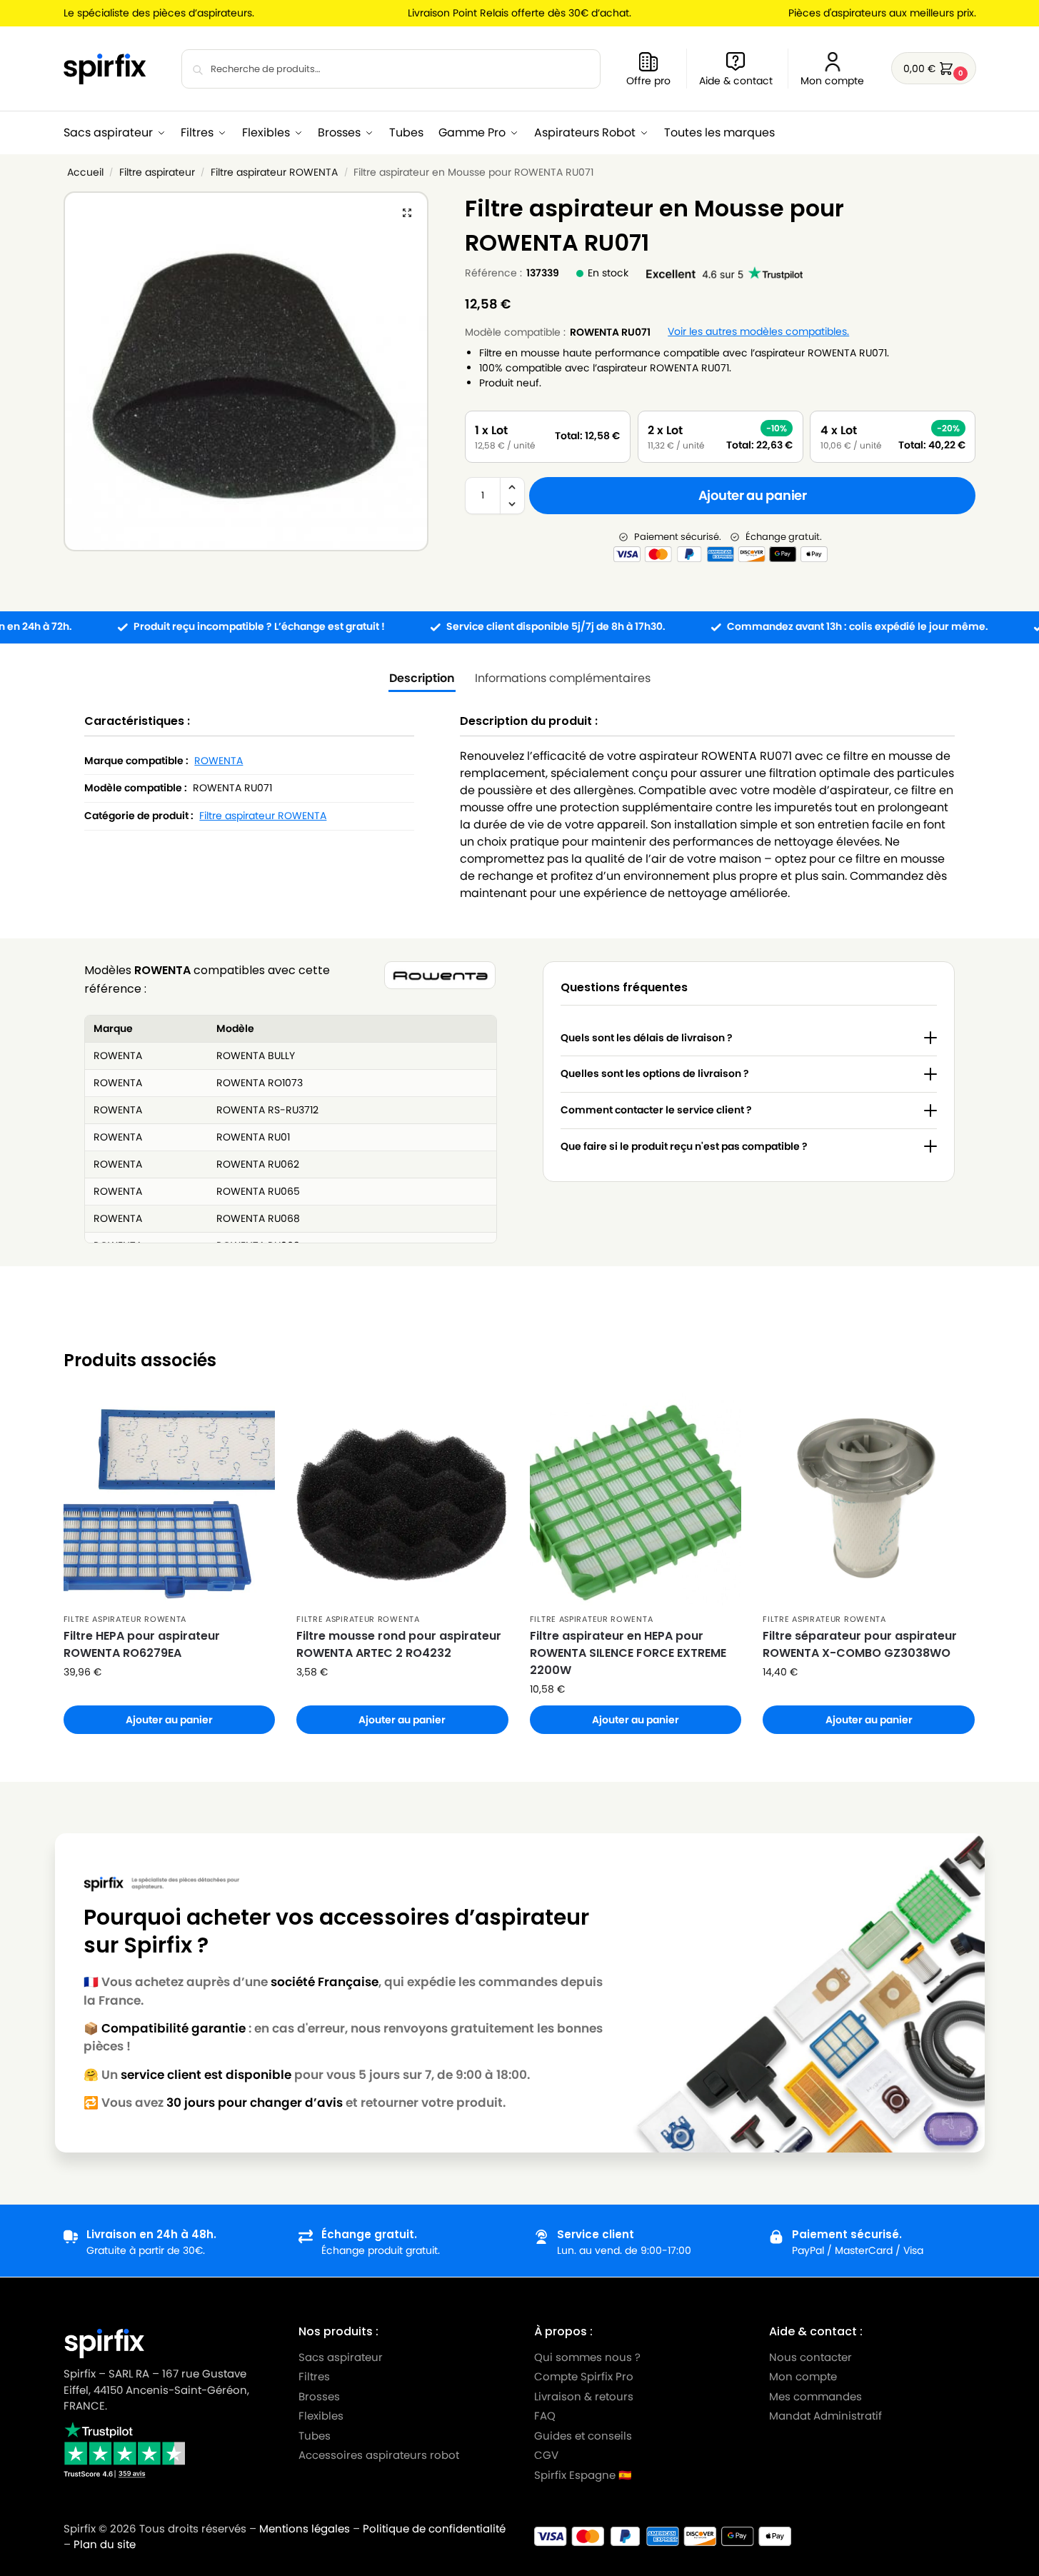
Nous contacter (810, 2356)
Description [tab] (422, 678)
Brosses (319, 2396)
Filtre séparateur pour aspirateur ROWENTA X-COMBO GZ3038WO (860, 1644)
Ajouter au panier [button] (169, 1720)
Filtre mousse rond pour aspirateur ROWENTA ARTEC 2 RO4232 (399, 1644)
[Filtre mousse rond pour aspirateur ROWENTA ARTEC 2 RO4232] (402, 1499)
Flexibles (321, 2416)
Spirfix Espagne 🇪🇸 (583, 2474)
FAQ (545, 2416)
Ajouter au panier (753, 495)
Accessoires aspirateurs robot (379, 2455)
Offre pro (648, 81)
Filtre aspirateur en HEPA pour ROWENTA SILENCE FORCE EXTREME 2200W (628, 1653)
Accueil (85, 172)
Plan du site (105, 2544)
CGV (546, 2455)
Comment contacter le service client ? (656, 1110)
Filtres (314, 2376)
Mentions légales (305, 2529)
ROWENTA (219, 761)
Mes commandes (817, 2396)
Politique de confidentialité (434, 2529)
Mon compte (832, 81)
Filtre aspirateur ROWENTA (274, 172)
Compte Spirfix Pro (584, 2376)
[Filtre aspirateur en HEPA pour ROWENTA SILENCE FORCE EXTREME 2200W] (636, 1499)
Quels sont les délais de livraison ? (647, 1038)
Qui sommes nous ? (587, 2356)
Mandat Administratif (825, 2416)
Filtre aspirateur (157, 172)
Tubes (315, 2435)
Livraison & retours (584, 2396)
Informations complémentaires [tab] (563, 678)
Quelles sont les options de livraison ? (655, 1073)
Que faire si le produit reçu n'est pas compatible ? (684, 1146)
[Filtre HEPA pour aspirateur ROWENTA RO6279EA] (170, 1499)
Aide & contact (736, 81)
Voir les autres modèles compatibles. (758, 332)
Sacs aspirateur (341, 2356)
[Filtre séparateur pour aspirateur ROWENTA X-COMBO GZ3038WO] (869, 1499)
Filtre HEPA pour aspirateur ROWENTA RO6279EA (142, 1644)
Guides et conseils (583, 2435)
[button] (934, 68)
